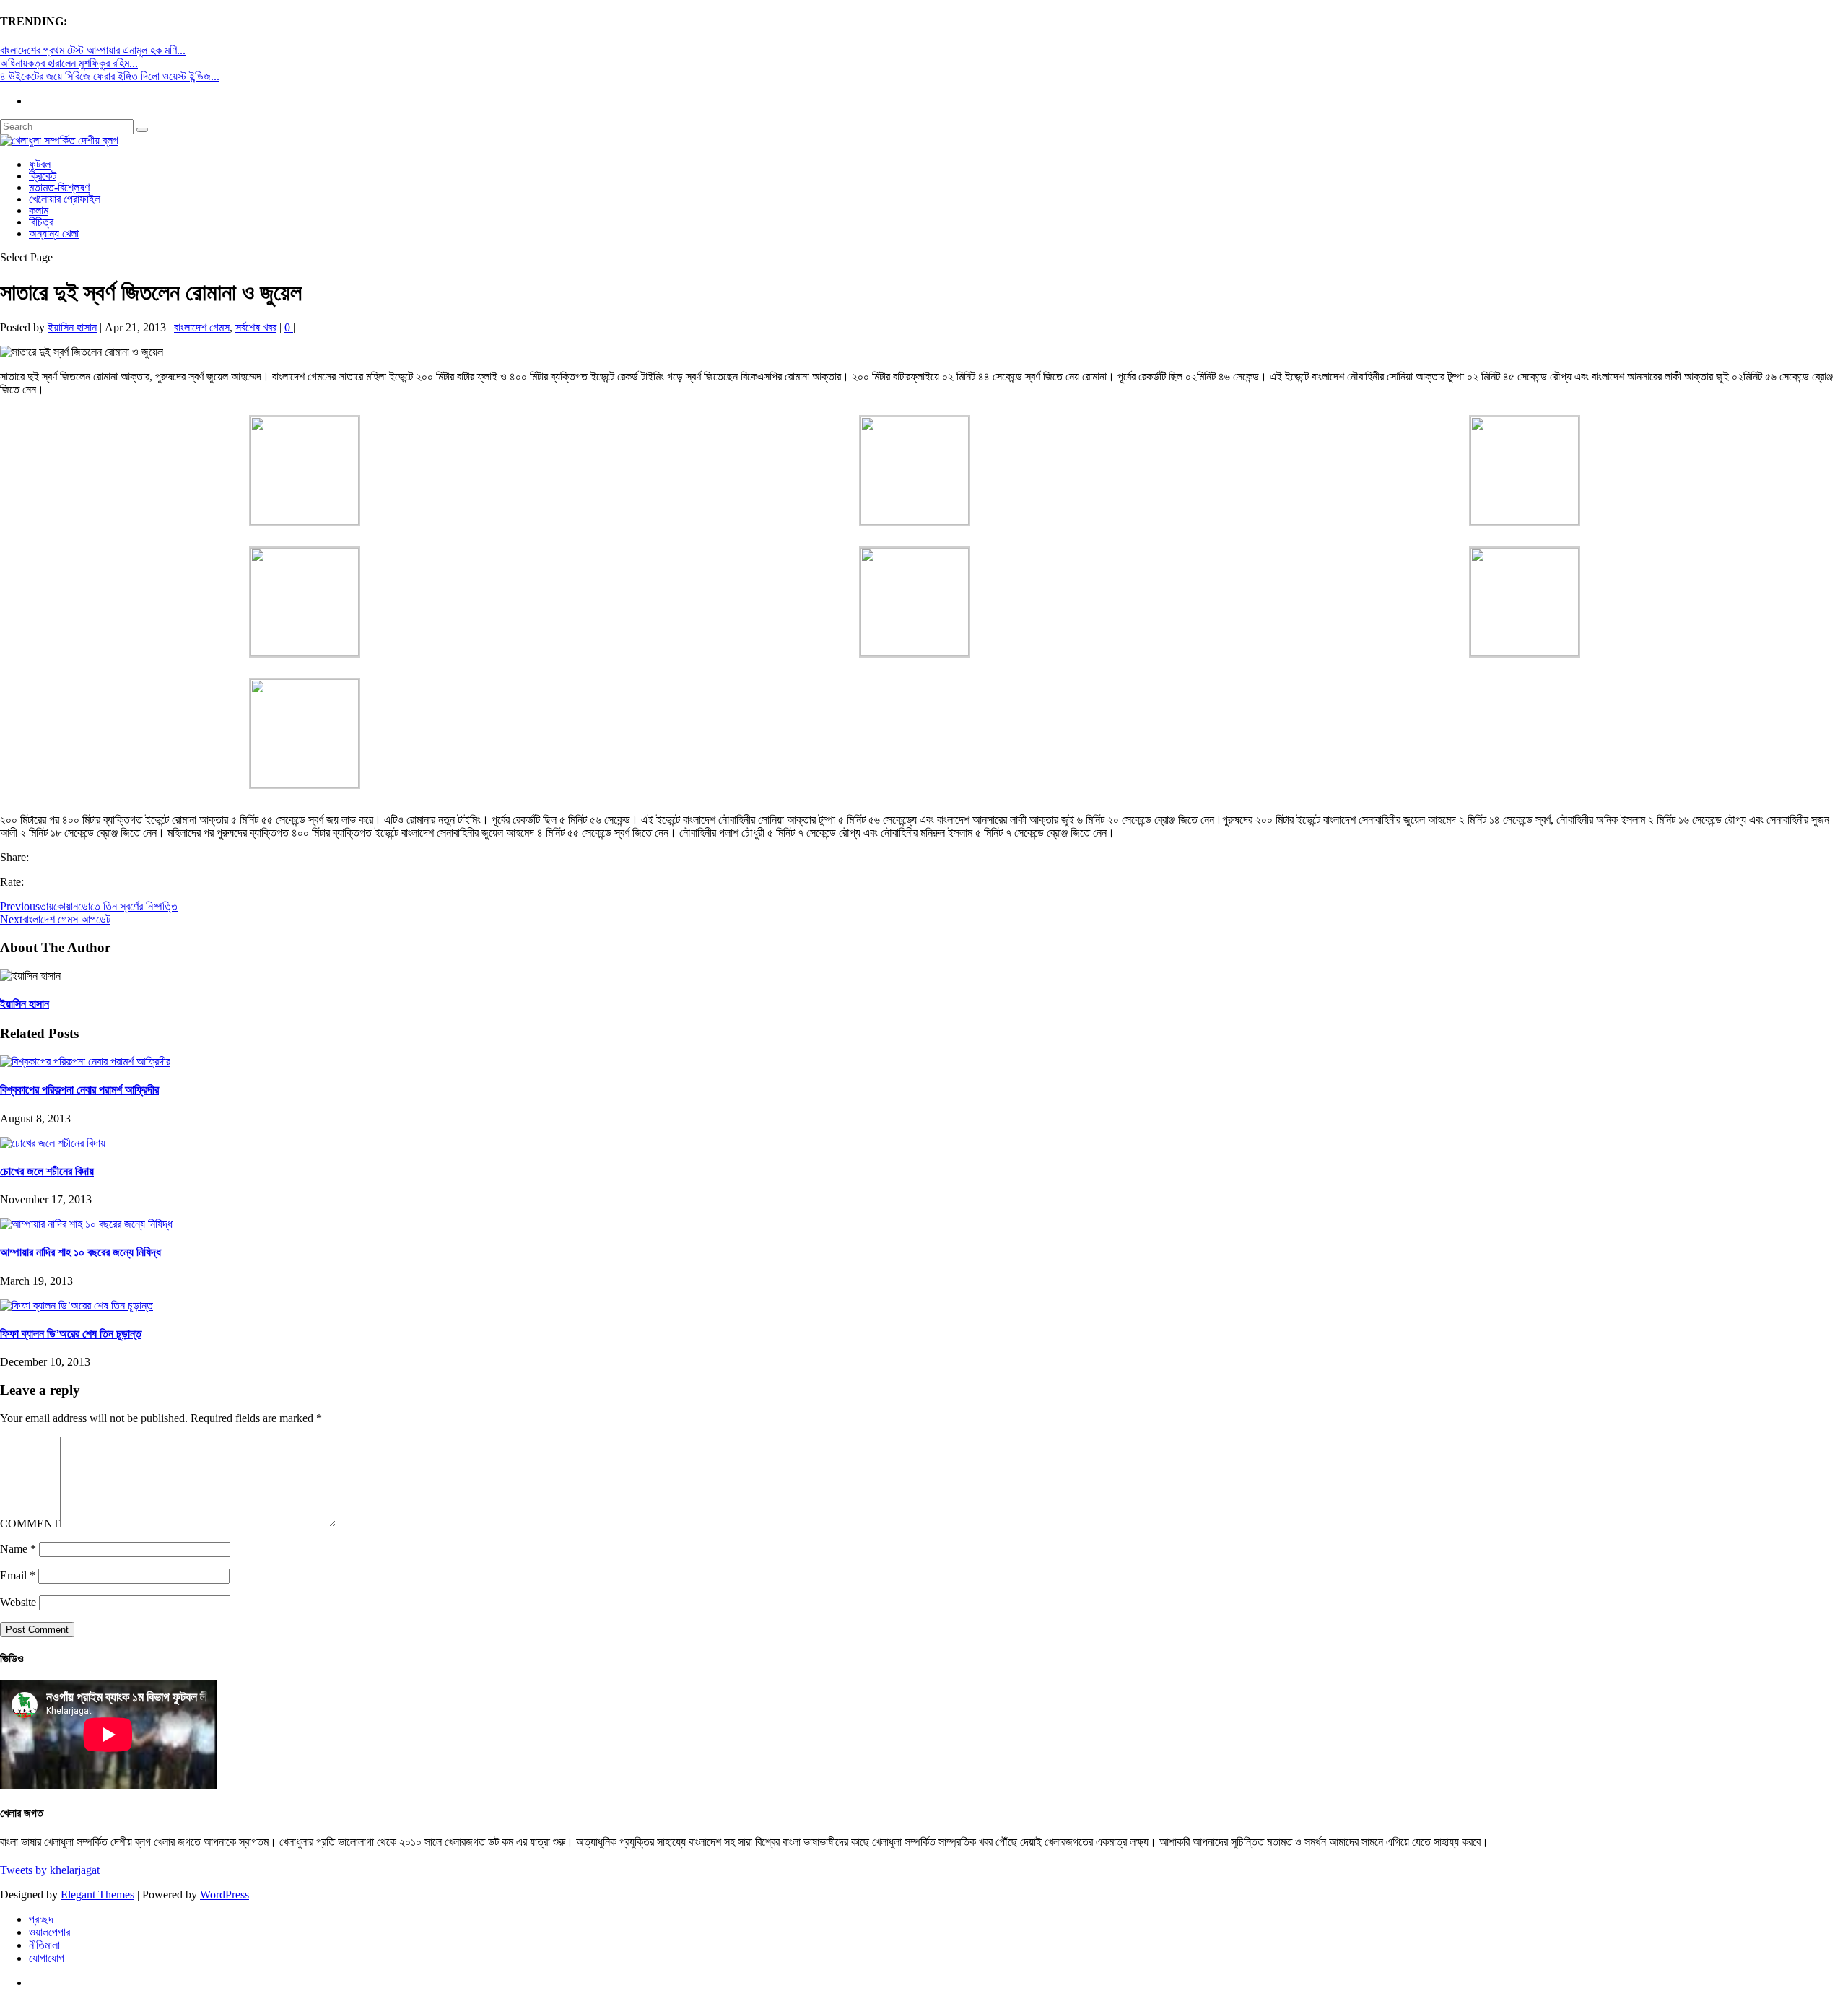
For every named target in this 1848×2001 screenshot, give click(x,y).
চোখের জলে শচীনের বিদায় (47, 1171)
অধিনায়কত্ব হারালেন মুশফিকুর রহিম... (69, 63)
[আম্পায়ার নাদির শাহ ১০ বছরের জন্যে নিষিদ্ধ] (86, 1224)
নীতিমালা (44, 1945)
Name (18, 1549)
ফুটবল (40, 164)
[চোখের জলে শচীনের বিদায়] (53, 1143)
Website (18, 1602)
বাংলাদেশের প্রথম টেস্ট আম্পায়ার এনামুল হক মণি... (93, 50)
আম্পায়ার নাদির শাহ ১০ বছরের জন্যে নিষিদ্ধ (80, 1252)
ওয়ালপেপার (49, 1932)
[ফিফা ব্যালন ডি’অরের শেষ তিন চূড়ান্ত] (77, 1305)
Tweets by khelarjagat (50, 1870)
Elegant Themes (97, 1895)
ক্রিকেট (43, 176)
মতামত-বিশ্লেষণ (59, 187)
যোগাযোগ (47, 1958)
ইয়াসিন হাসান (72, 327)
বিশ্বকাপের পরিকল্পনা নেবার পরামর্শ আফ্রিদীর (79, 1090)
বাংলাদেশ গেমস (202, 327)
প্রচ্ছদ (41, 1919)
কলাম (39, 210)
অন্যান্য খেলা (54, 234)
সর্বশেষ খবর (256, 327)
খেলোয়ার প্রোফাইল (65, 199)
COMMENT (30, 1523)
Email (18, 1575)
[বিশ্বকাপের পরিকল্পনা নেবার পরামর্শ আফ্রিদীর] (85, 1061)
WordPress (225, 1895)
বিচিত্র (41, 222)
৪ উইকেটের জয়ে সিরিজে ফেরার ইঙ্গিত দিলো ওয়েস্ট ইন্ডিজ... (110, 76)
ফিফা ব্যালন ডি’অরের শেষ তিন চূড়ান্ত (71, 1334)
